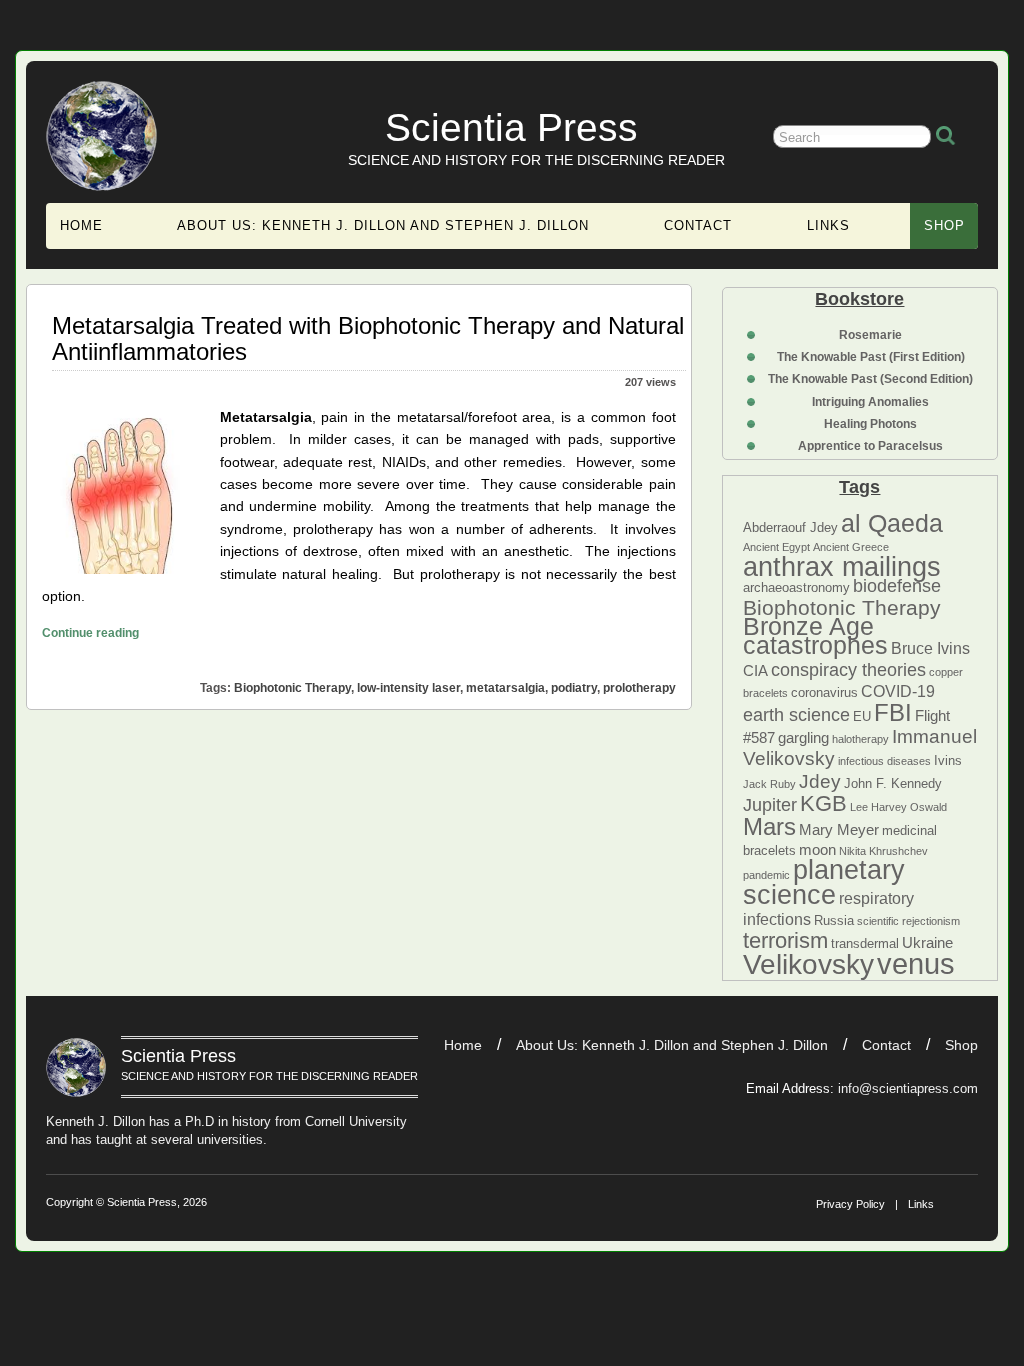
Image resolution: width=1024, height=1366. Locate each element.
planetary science (824, 882)
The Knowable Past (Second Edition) (870, 379)
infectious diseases (884, 761)
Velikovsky (808, 964)
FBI (893, 712)
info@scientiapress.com (908, 1088)
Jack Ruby (769, 784)
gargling (803, 738)
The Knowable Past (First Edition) (871, 357)
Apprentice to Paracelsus (870, 446)
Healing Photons (870, 424)
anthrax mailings (842, 567)
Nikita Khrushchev (883, 851)
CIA (755, 671)
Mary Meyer (839, 830)
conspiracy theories (848, 670)
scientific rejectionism (908, 921)
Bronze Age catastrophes (815, 635)
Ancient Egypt (776, 547)
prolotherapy (639, 688)
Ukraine (927, 943)
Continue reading (90, 632)
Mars (769, 826)
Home (81, 225)
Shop (944, 225)
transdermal (865, 943)
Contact (698, 225)
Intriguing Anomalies (870, 402)
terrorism (785, 940)
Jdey (820, 781)
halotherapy (860, 739)
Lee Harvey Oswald (898, 807)
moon (817, 850)
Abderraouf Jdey (790, 527)
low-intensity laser (408, 688)
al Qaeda (892, 523)
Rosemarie (870, 335)
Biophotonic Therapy (842, 607)
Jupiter (770, 805)
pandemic (766, 875)
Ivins (948, 760)
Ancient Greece (851, 547)
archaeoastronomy (796, 587)
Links (828, 225)
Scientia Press (511, 127)
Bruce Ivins (930, 648)
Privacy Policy (850, 1204)
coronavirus (824, 692)
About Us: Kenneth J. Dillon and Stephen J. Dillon (383, 225)
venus (916, 963)
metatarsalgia (505, 688)
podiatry (574, 688)
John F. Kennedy (893, 783)
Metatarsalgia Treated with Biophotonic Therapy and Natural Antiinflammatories (368, 338)
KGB (823, 803)
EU (862, 716)
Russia (834, 920)
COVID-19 (898, 691)
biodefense (897, 586)
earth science (796, 715)
